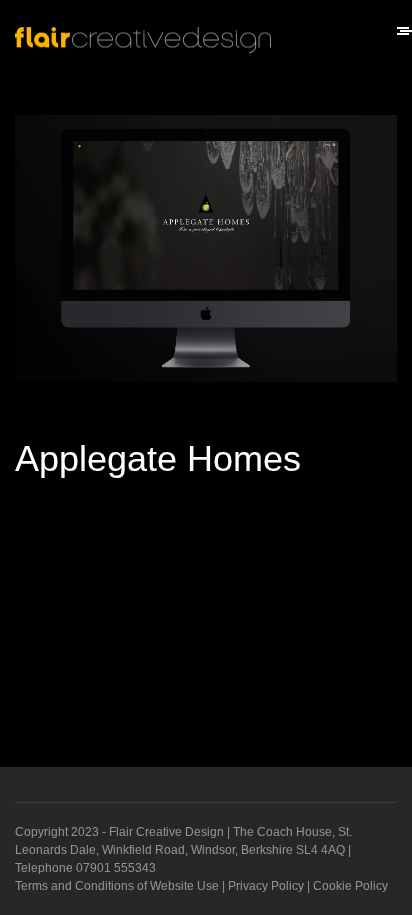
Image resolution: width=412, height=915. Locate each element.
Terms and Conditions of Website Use (117, 886)
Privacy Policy (266, 886)
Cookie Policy (350, 886)
